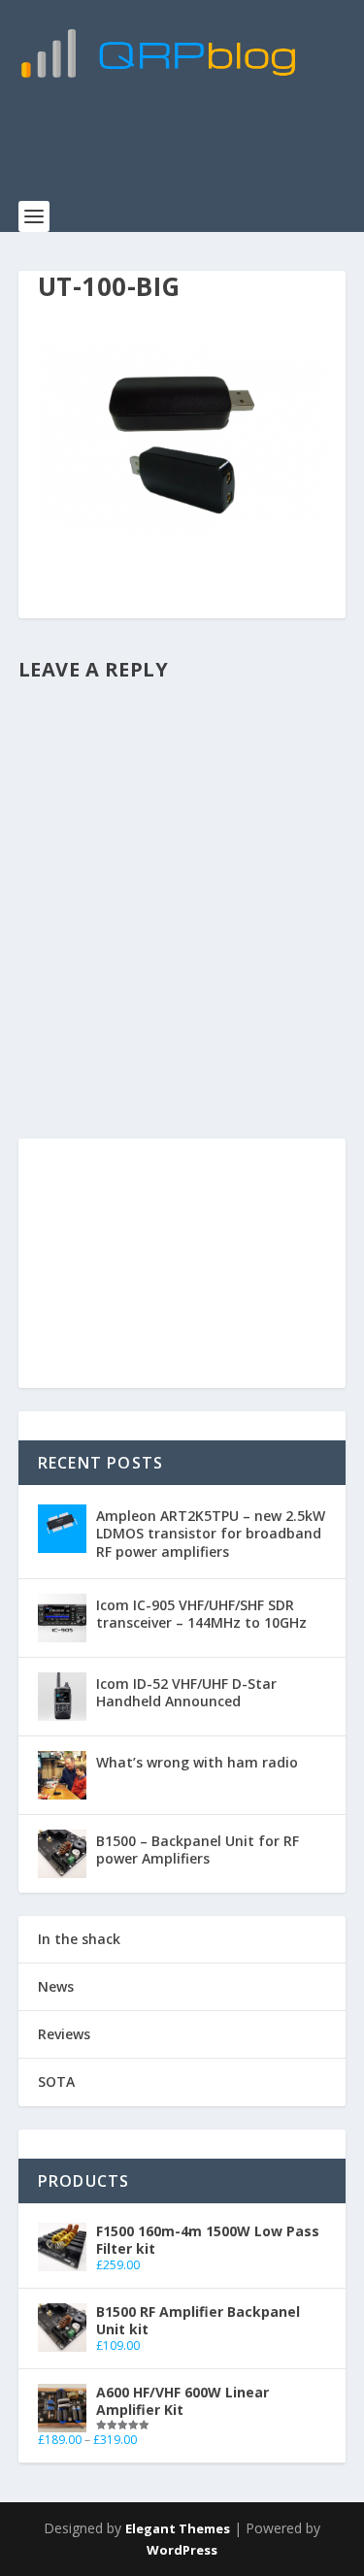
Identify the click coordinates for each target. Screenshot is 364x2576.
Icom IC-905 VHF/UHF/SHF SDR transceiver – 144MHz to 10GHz (201, 1614)
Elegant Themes (178, 2528)
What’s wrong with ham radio (197, 1762)
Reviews (64, 2034)
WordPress (182, 2550)
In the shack (79, 1939)
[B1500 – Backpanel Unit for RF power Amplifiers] (62, 1854)
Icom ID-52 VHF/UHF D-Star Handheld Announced (186, 1692)
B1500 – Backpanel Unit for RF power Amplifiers (198, 1849)
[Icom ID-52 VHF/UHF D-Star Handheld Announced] (62, 1697)
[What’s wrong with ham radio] (62, 1775)
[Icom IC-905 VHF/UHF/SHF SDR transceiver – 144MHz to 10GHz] (62, 1618)
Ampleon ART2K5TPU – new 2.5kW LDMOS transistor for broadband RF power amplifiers (211, 1533)
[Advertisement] (191, 150)
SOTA (56, 2081)
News (56, 1986)
